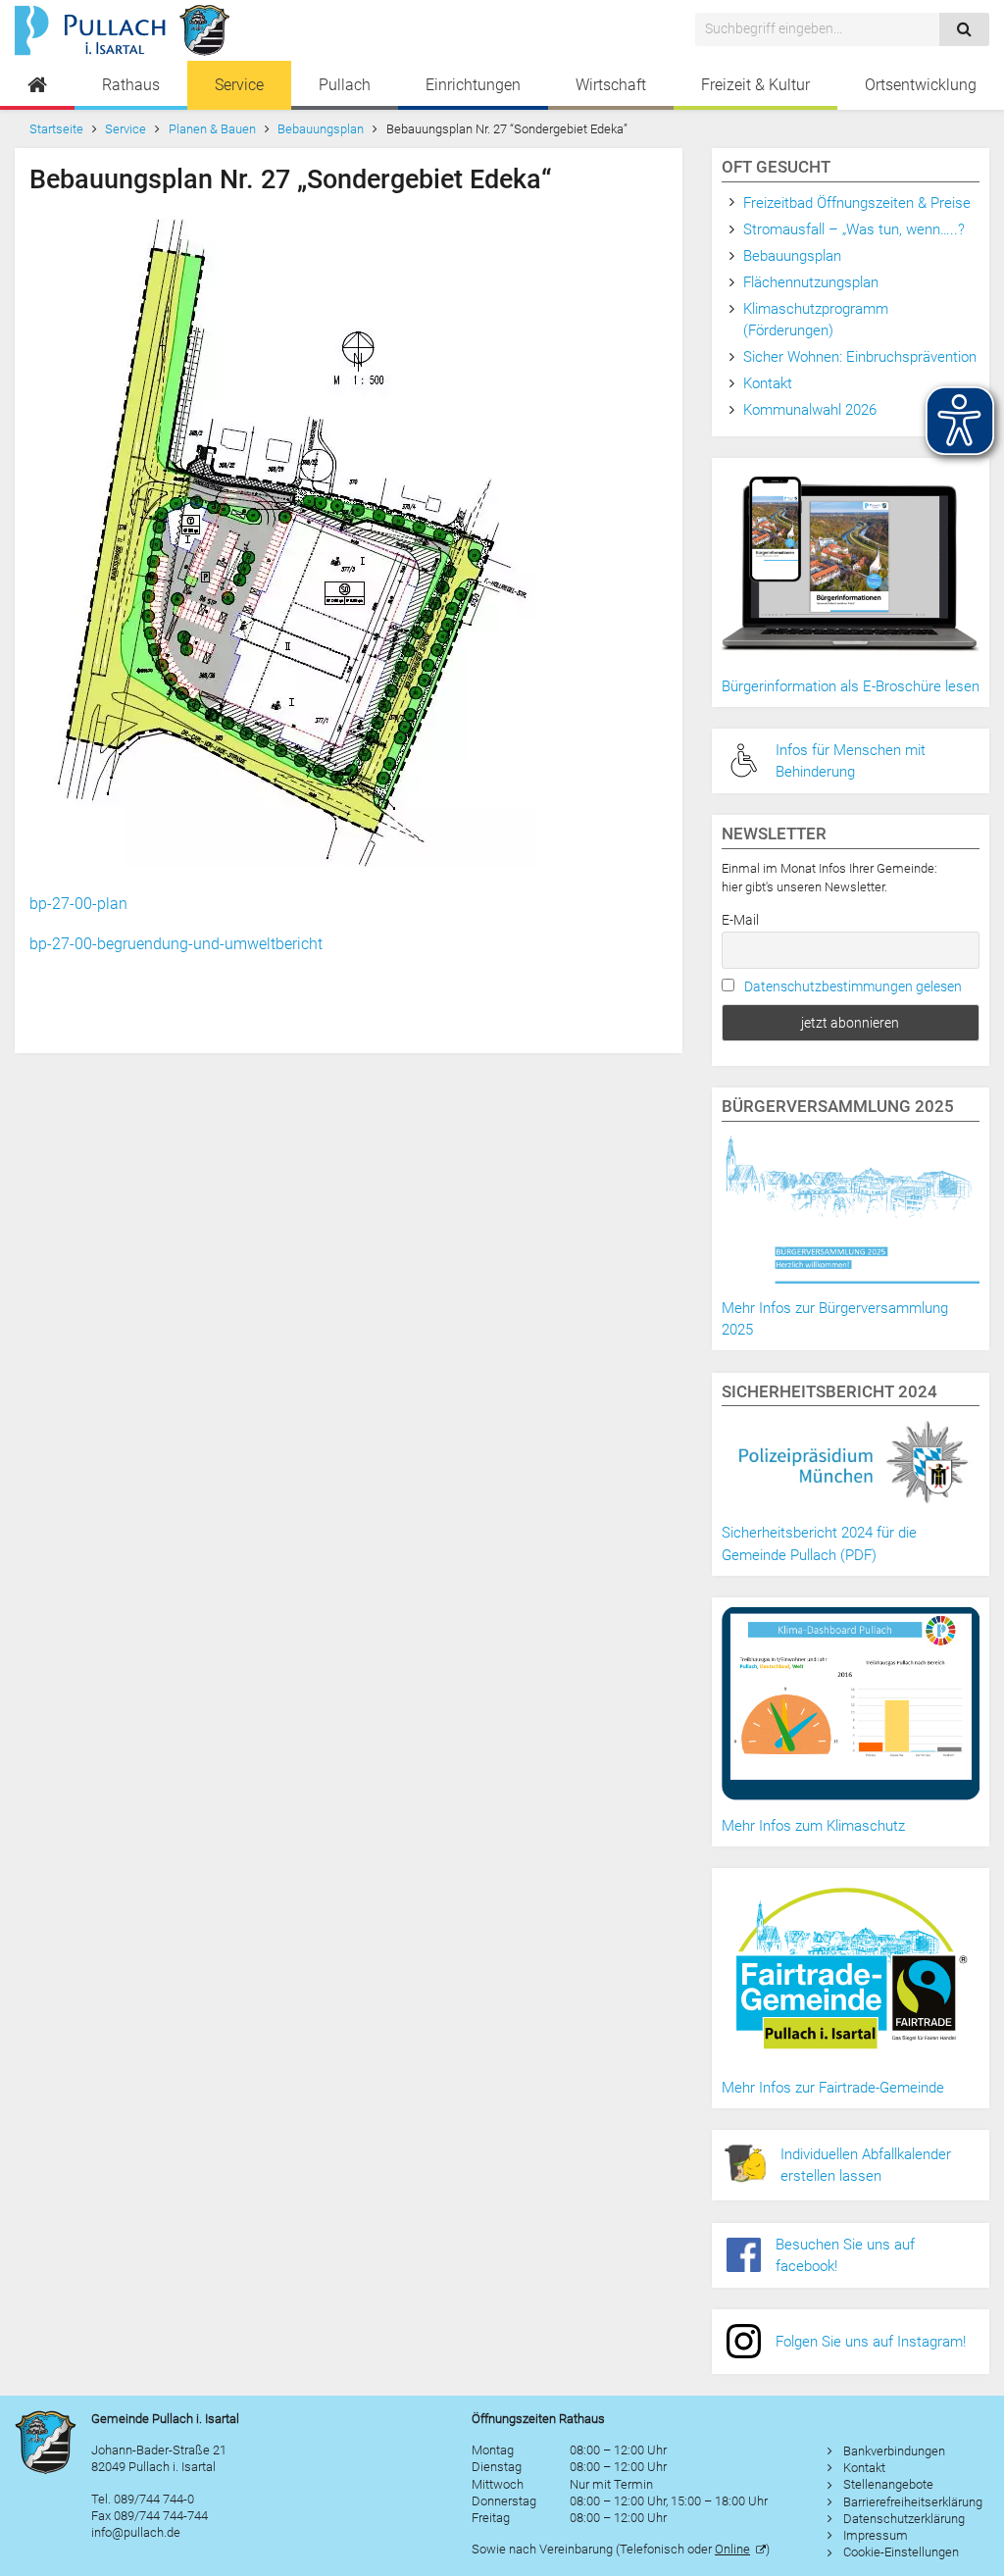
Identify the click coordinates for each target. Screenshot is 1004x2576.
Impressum (876, 2535)
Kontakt (768, 383)
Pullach (345, 85)
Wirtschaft (611, 85)
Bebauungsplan (321, 129)
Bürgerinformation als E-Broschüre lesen (851, 686)
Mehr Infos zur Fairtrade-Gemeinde (833, 2088)
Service (239, 85)
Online (732, 2549)
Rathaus (131, 85)
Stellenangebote (888, 2484)
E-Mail (740, 920)
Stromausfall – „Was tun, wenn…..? (854, 229)
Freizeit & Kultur (755, 85)
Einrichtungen (473, 85)
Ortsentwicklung (921, 85)
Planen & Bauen (212, 129)
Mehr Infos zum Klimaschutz (813, 1826)
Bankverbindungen (894, 2451)
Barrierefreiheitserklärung (913, 2502)
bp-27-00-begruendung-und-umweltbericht (176, 944)
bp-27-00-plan (78, 904)
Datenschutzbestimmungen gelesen (853, 986)
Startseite (56, 129)
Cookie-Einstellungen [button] (901, 2552)
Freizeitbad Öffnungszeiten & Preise (857, 203)
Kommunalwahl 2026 (810, 410)
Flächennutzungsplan (811, 282)
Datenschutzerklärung (904, 2519)
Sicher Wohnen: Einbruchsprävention (860, 357)
